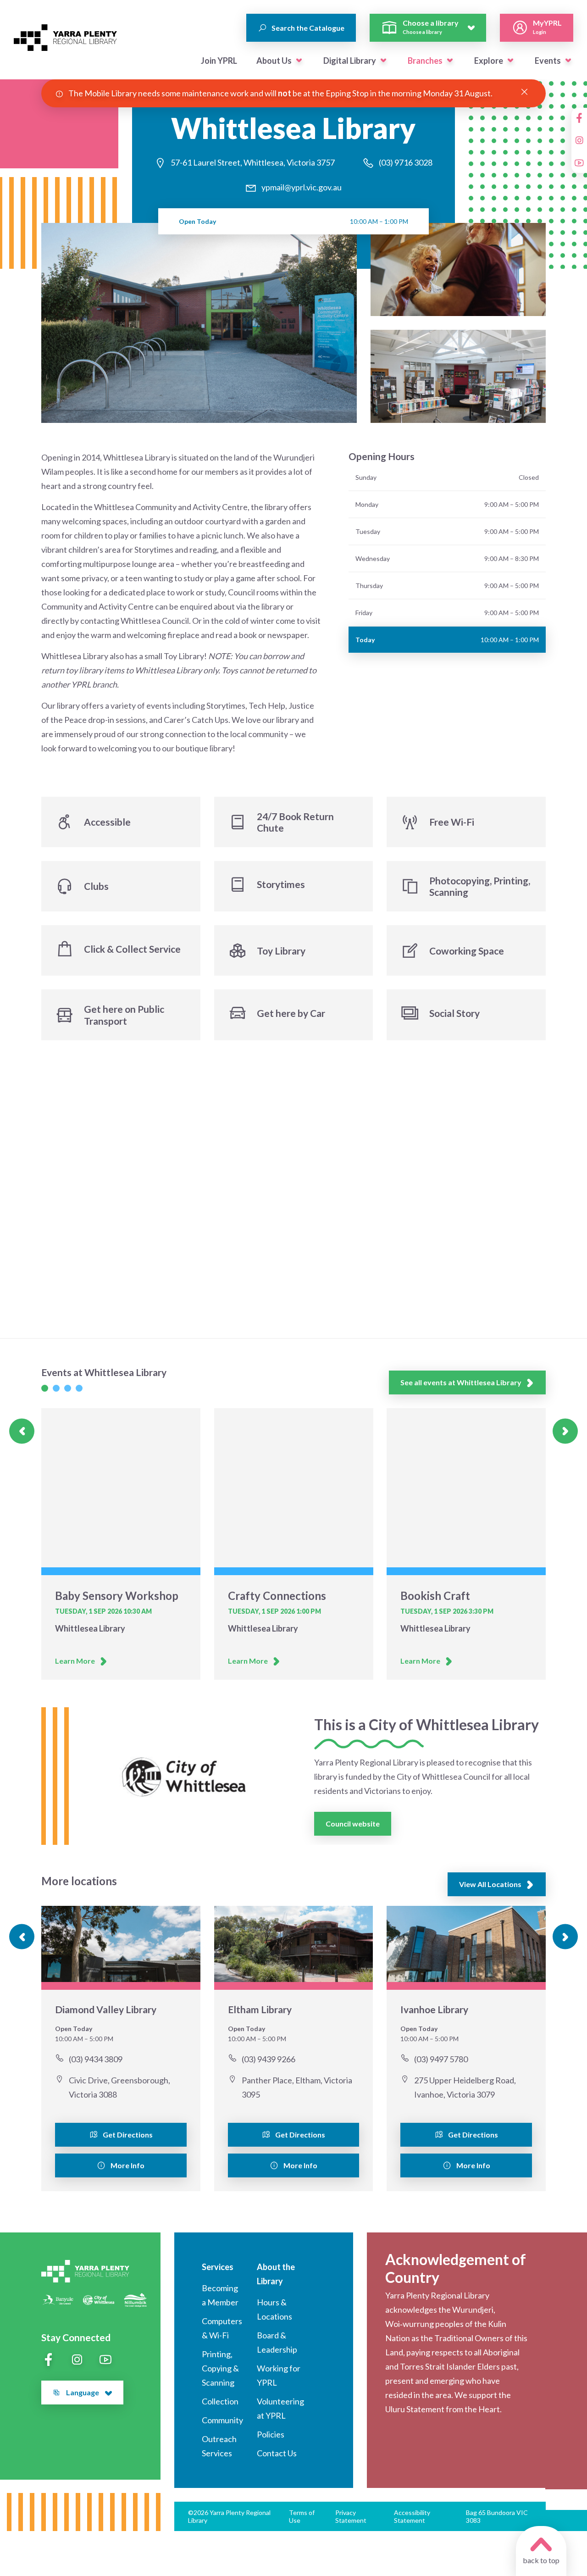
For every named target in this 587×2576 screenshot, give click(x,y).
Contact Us (277, 2453)
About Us (274, 61)
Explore (489, 61)
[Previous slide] (22, 1431)
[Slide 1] (45, 1388)
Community (222, 2420)
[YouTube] (579, 163)
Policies (271, 2434)
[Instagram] (579, 140)
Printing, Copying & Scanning (220, 2368)
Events (548, 61)
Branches (425, 61)
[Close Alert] (524, 92)
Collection (220, 2401)
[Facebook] (579, 118)
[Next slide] (565, 1431)
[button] (299, 61)
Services (218, 2267)
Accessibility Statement (412, 2516)
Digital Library (350, 61)
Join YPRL (219, 61)
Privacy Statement (351, 2516)
